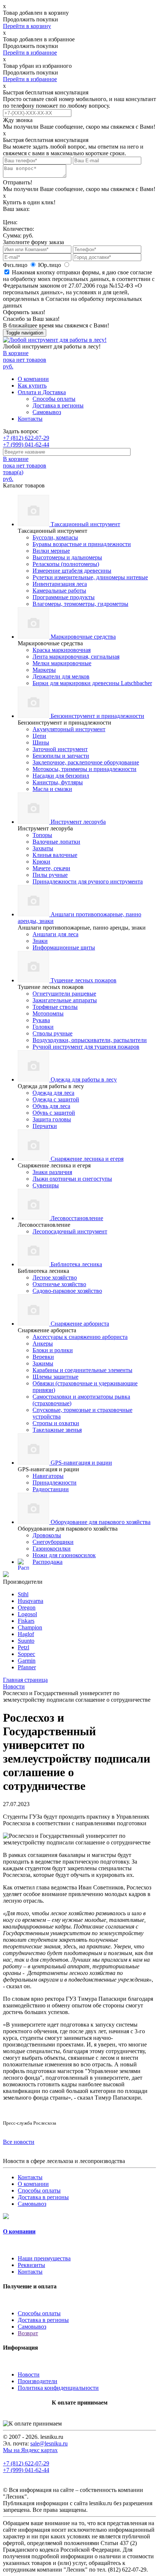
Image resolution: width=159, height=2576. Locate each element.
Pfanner (27, 1667)
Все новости (19, 2142)
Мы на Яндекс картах (30, 2450)
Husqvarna (31, 1601)
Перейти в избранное (30, 53)
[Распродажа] (6, 1575)
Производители (38, 2381)
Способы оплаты (54, 399)
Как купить (32, 386)
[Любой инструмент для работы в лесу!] (55, 340)
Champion (30, 1627)
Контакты (30, 419)
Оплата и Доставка (42, 392)
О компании (33, 379)
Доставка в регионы (58, 405)
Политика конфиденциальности (58, 2388)
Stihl (23, 1594)
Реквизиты (31, 2265)
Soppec (26, 1654)
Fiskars (26, 1621)
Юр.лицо (50, 265)
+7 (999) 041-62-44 (26, 445)
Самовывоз (47, 412)
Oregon (27, 1608)
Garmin (27, 1661)
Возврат (28, 2333)
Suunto (26, 1641)
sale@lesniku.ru (49, 2443)
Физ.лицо (16, 265)
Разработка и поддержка (112, 2510)
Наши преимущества (44, 2258)
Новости (29, 2374)
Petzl (23, 1647)
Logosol (27, 1614)
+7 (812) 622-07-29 (26, 438)
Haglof (26, 1634)
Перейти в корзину (27, 26)
